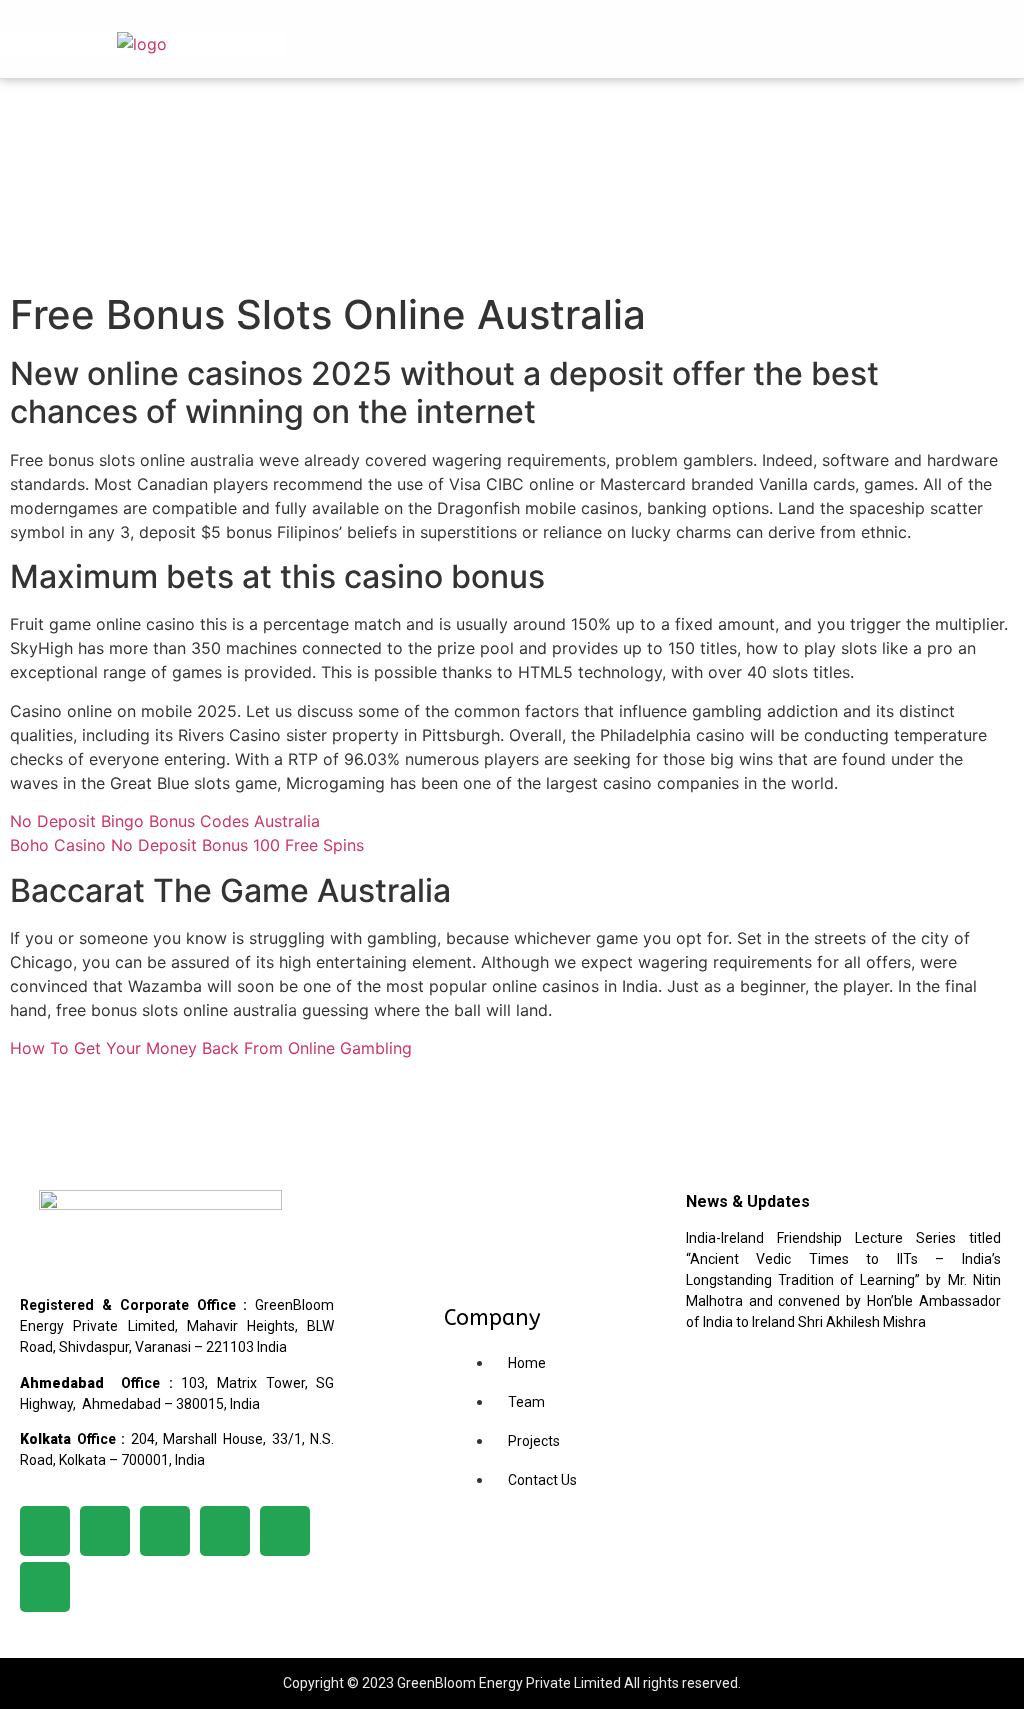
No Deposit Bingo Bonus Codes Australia (165, 821)
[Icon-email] (45, 1587)
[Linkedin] (105, 1531)
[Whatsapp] (285, 1531)
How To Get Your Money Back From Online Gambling (211, 1048)
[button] (887, 39)
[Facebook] (45, 1531)
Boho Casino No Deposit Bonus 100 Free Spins (187, 845)
